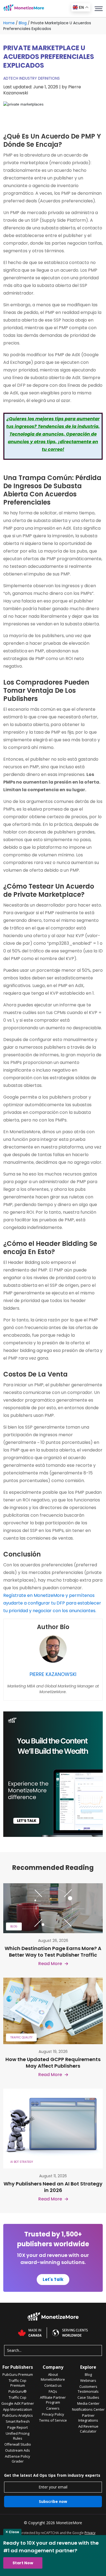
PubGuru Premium (18, 2374)
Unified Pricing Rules (18, 2436)
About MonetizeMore (53, 2377)
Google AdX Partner (18, 2403)
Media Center (88, 2403)
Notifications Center (88, 2409)
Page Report (18, 2427)
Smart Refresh (18, 2421)
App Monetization (18, 2409)
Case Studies (88, 2397)
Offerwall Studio (18, 2444)
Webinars (88, 2380)
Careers (53, 2408)
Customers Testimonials (88, 2389)
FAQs (53, 2391)
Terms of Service (53, 2420)
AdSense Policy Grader (18, 2459)
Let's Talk (53, 2279)
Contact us (53, 2385)
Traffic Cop (18, 2397)
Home (9, 23)
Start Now (23, 2563)
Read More (50, 1964)
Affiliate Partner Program (53, 2400)
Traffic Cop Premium (18, 2383)
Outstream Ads (18, 2450)
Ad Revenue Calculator (88, 2429)
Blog (23, 23)
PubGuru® (18, 2391)
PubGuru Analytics (18, 2415)
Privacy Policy (53, 2414)
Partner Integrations (88, 2418)
